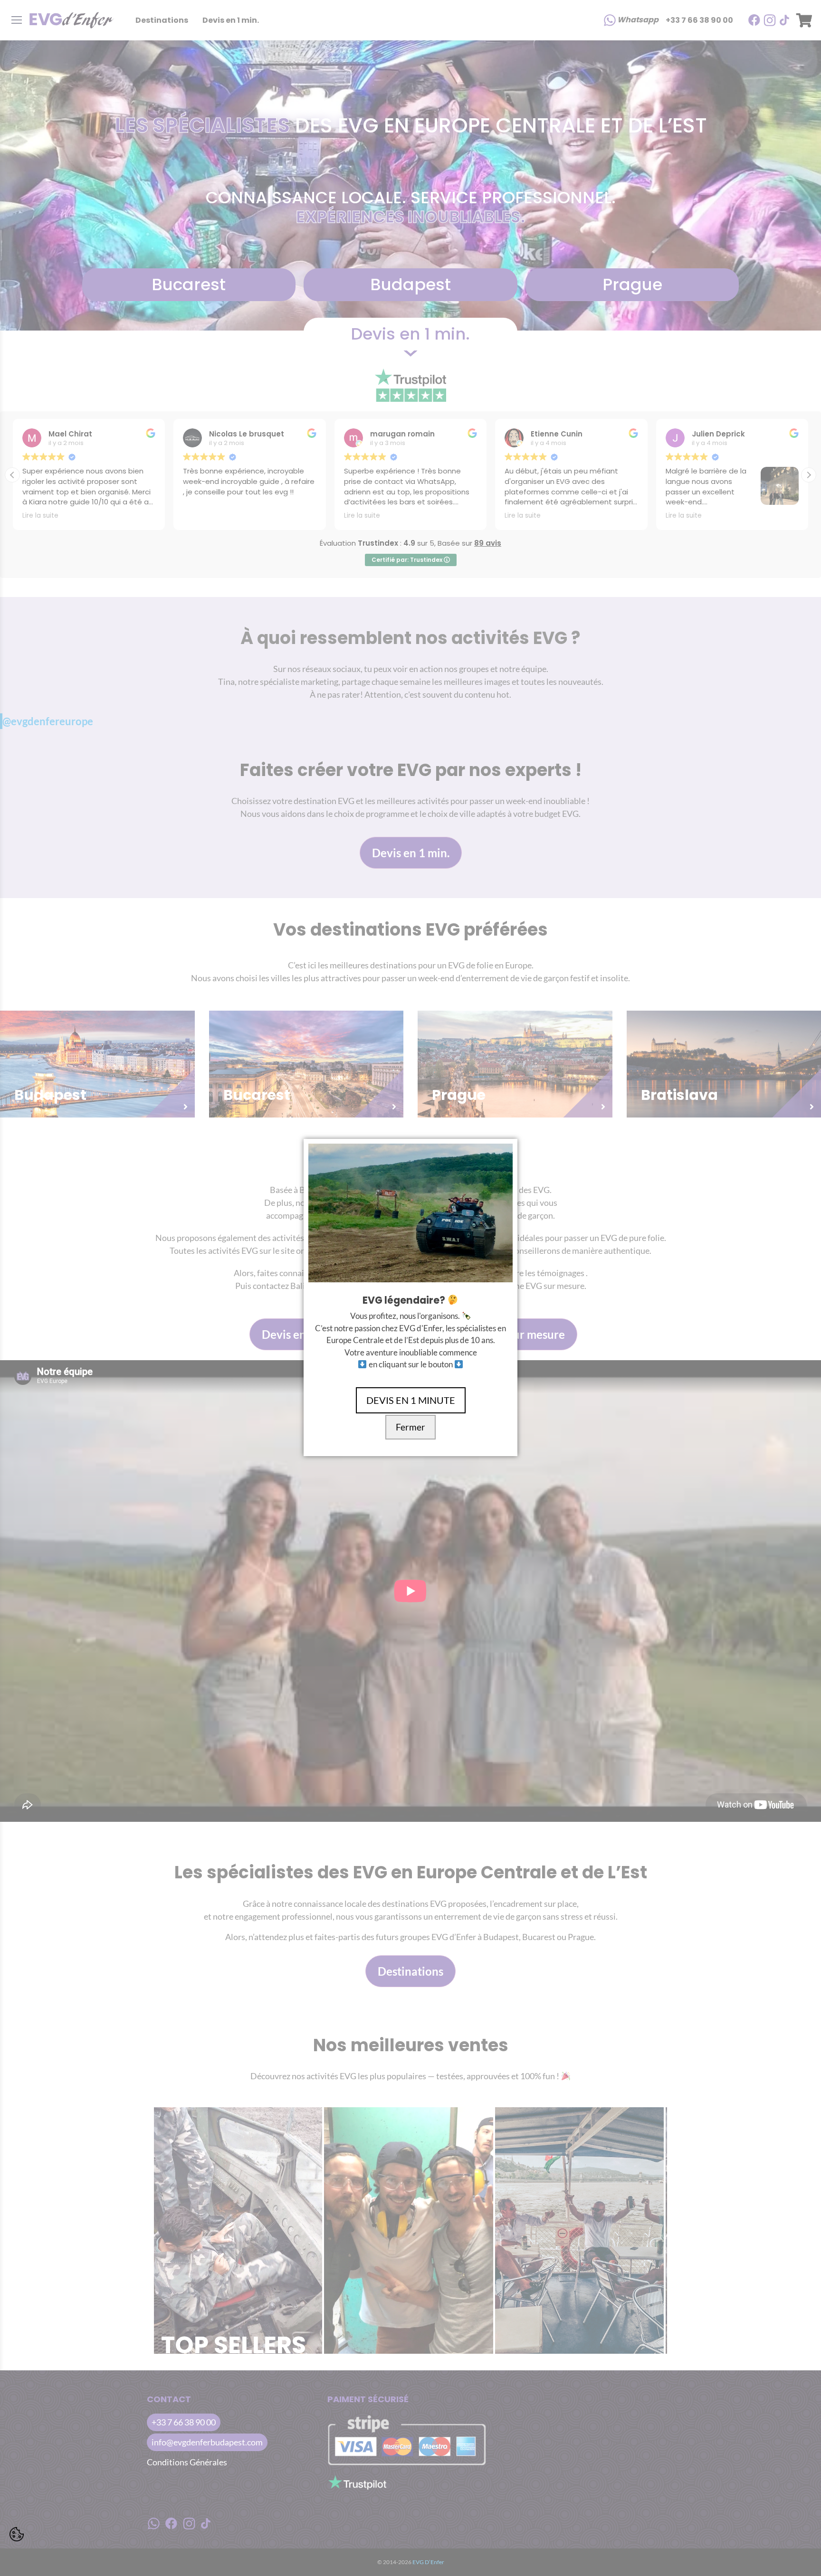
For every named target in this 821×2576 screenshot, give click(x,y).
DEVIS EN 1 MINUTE (411, 1400)
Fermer (410, 1427)
